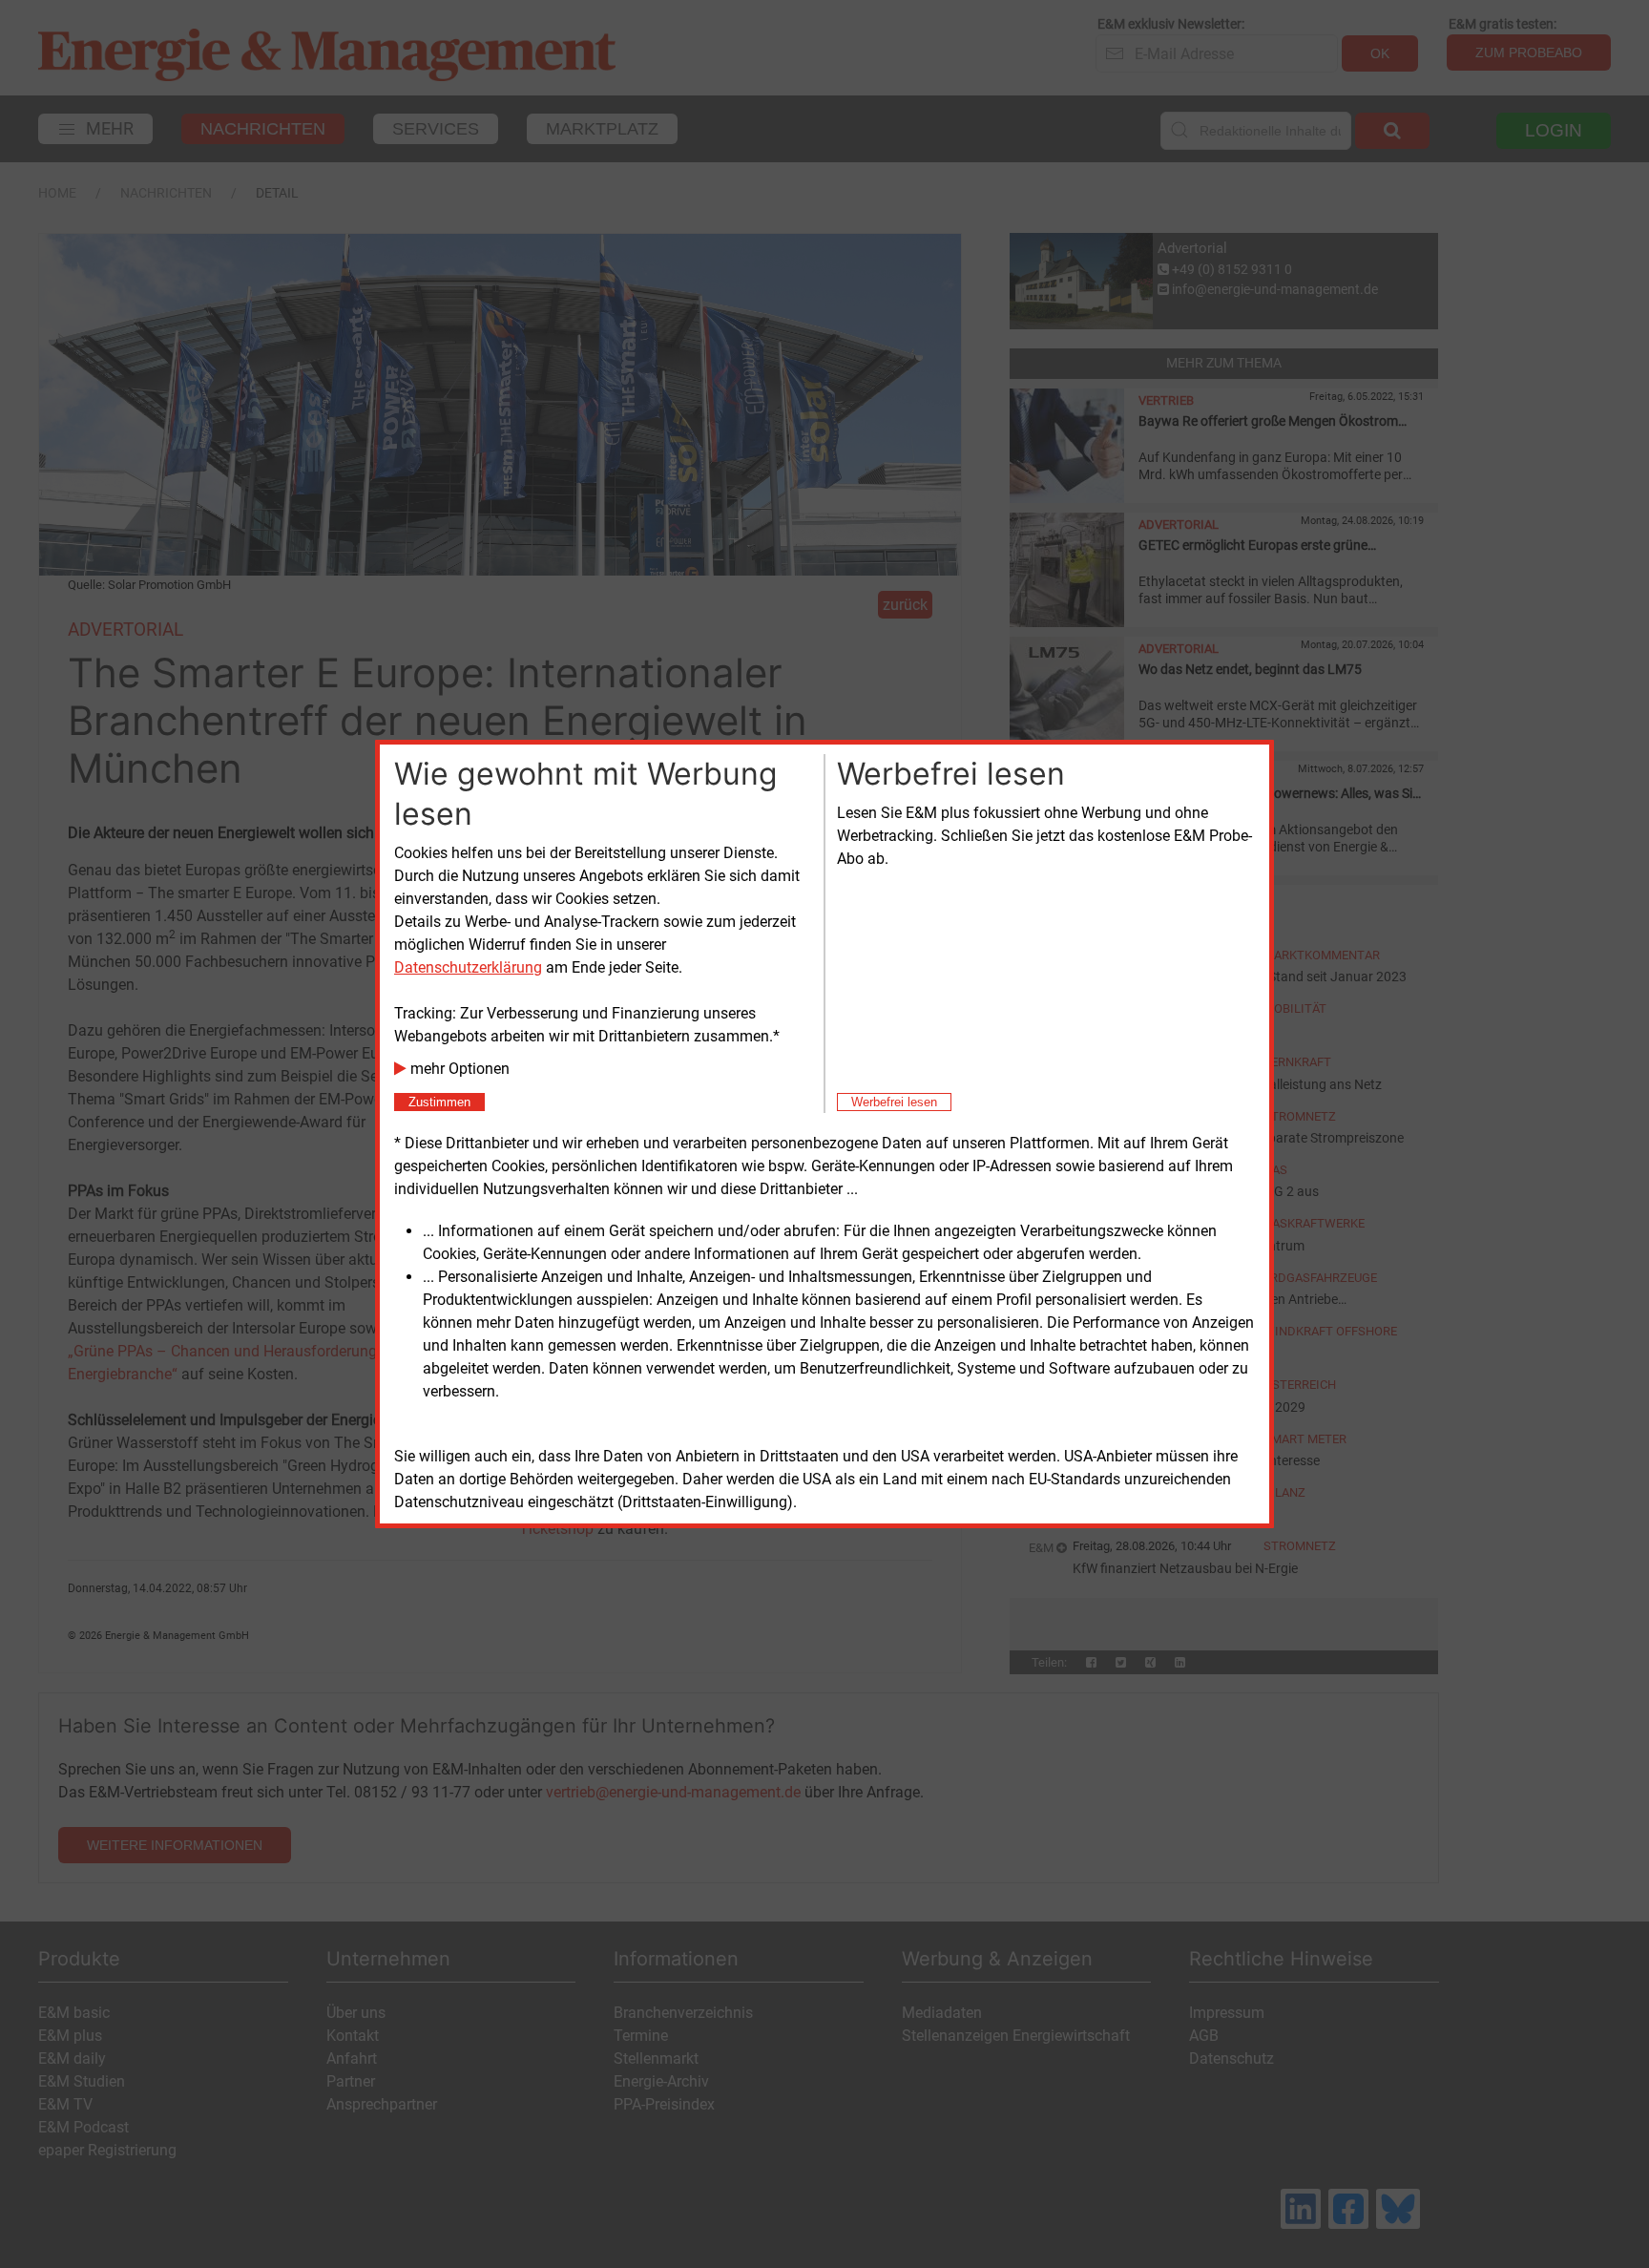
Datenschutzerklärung (468, 967)
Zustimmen (439, 1102)
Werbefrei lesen (894, 1102)
